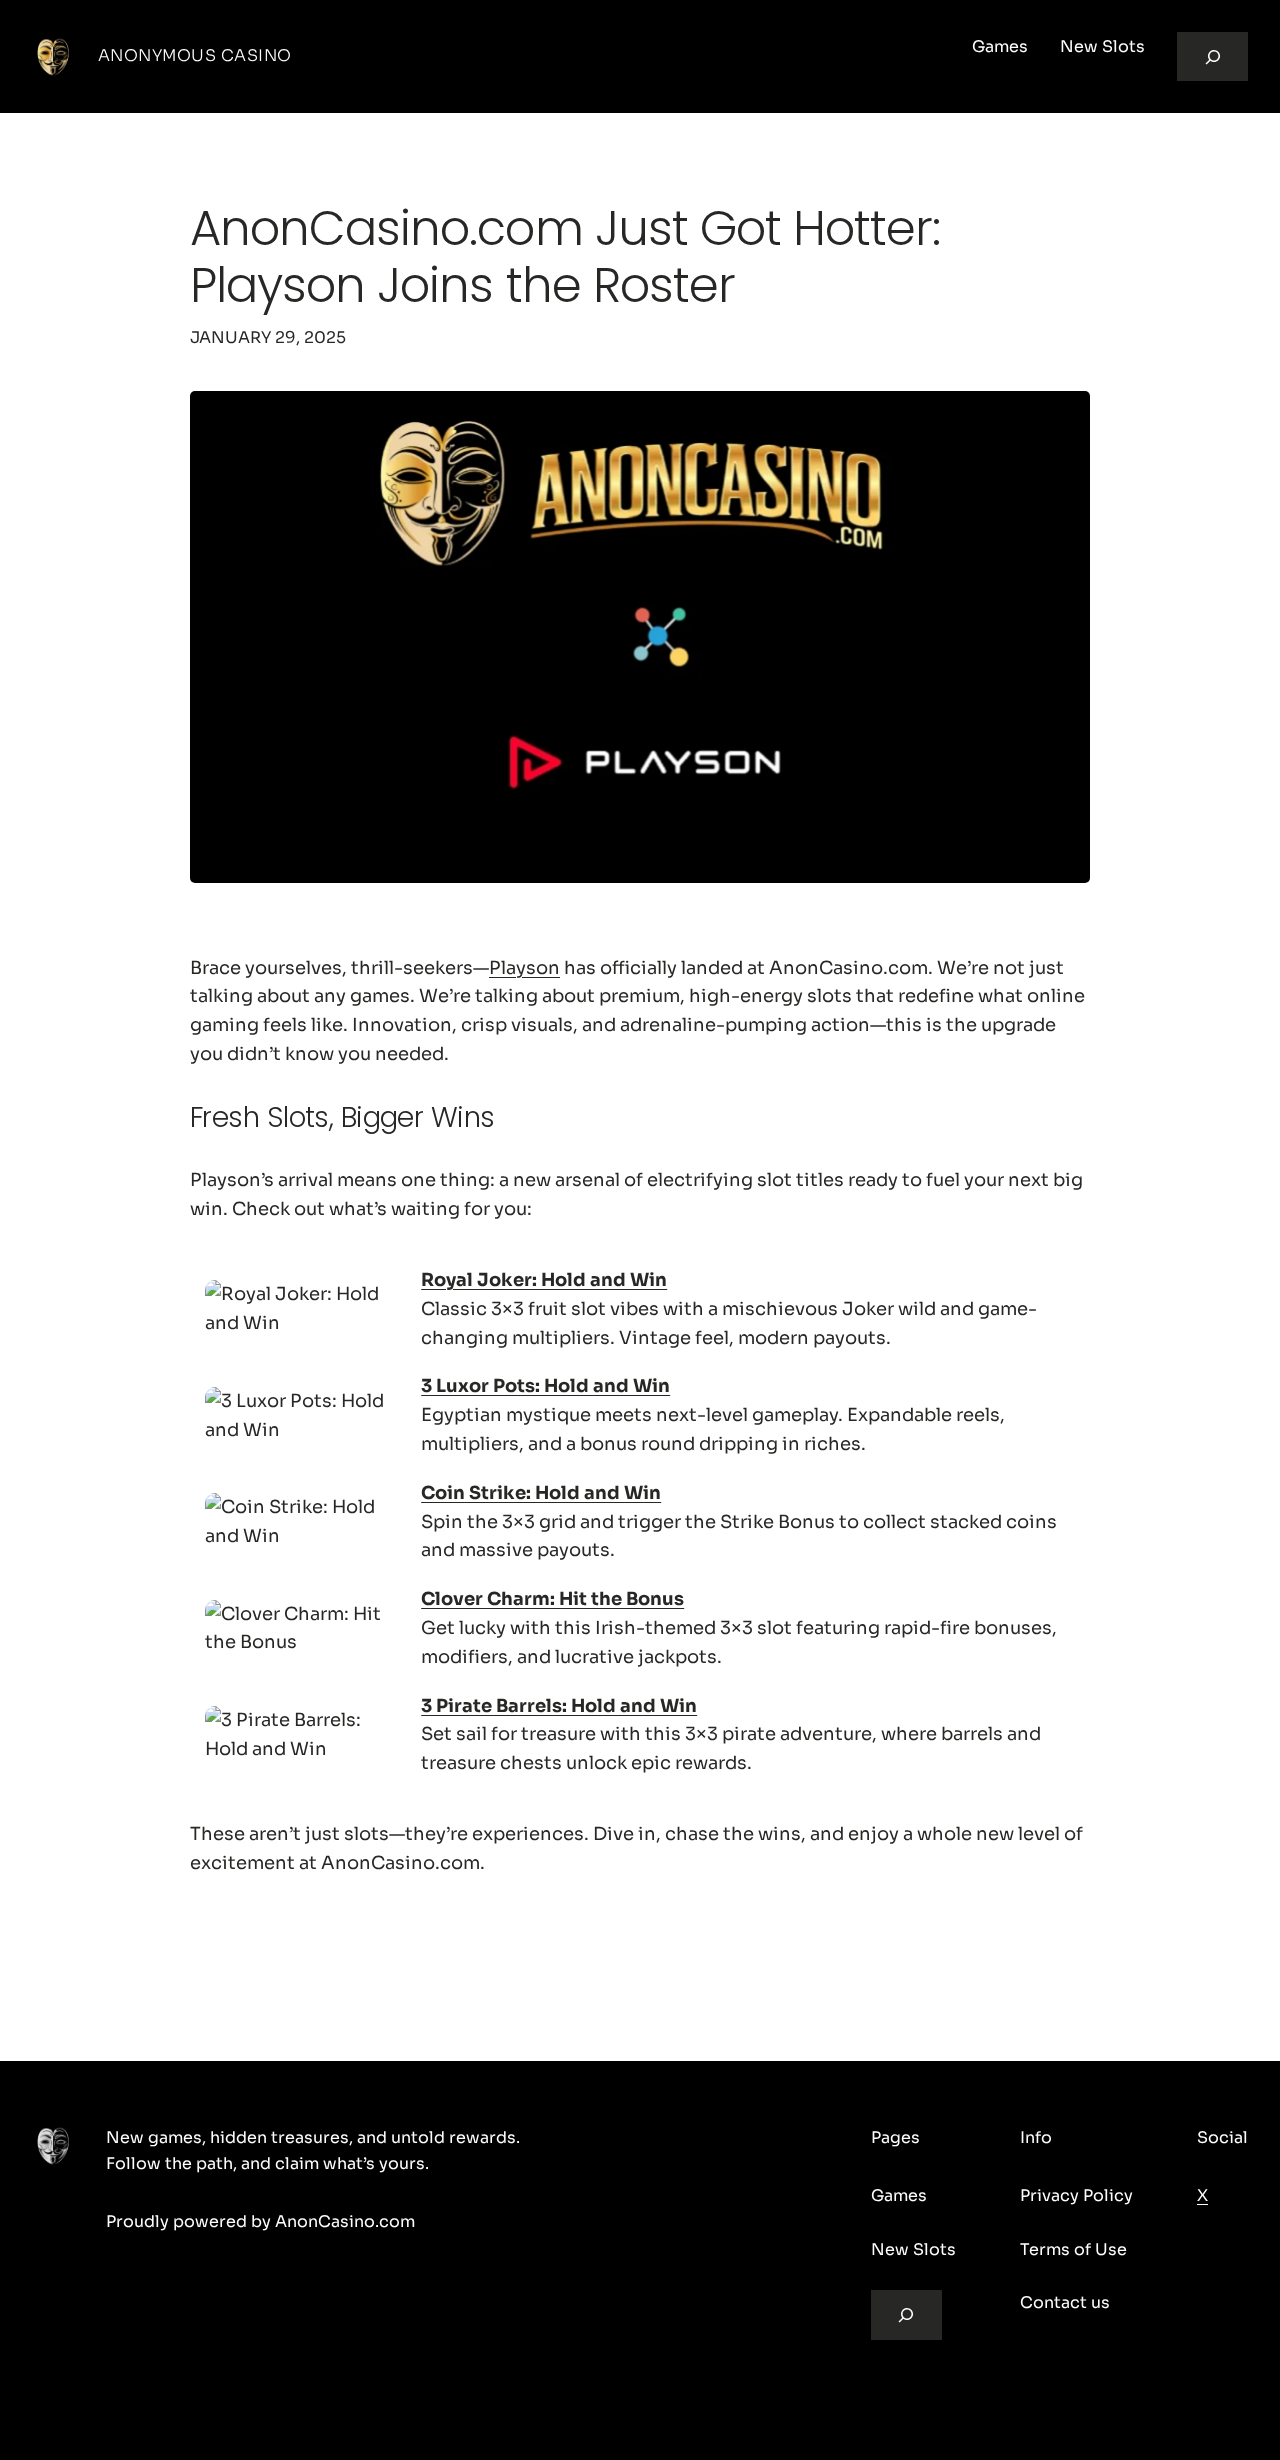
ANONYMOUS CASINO (195, 55)
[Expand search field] (1212, 56)
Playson (524, 968)
